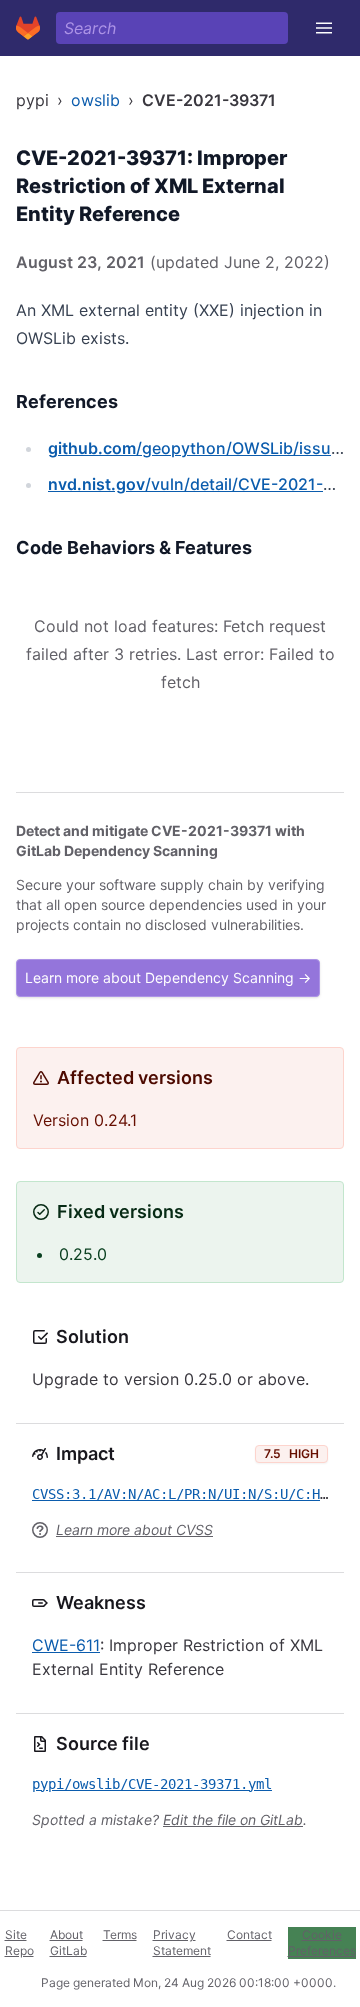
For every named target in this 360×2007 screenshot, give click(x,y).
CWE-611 (66, 1645)
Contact (249, 1934)
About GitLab (68, 1942)
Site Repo (19, 1942)
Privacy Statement (182, 1942)
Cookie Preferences (322, 1942)
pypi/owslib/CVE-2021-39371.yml (152, 1784)
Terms (120, 1934)
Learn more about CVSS (134, 1529)
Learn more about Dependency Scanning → (168, 977)
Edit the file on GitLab (233, 1819)
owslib (95, 100)
